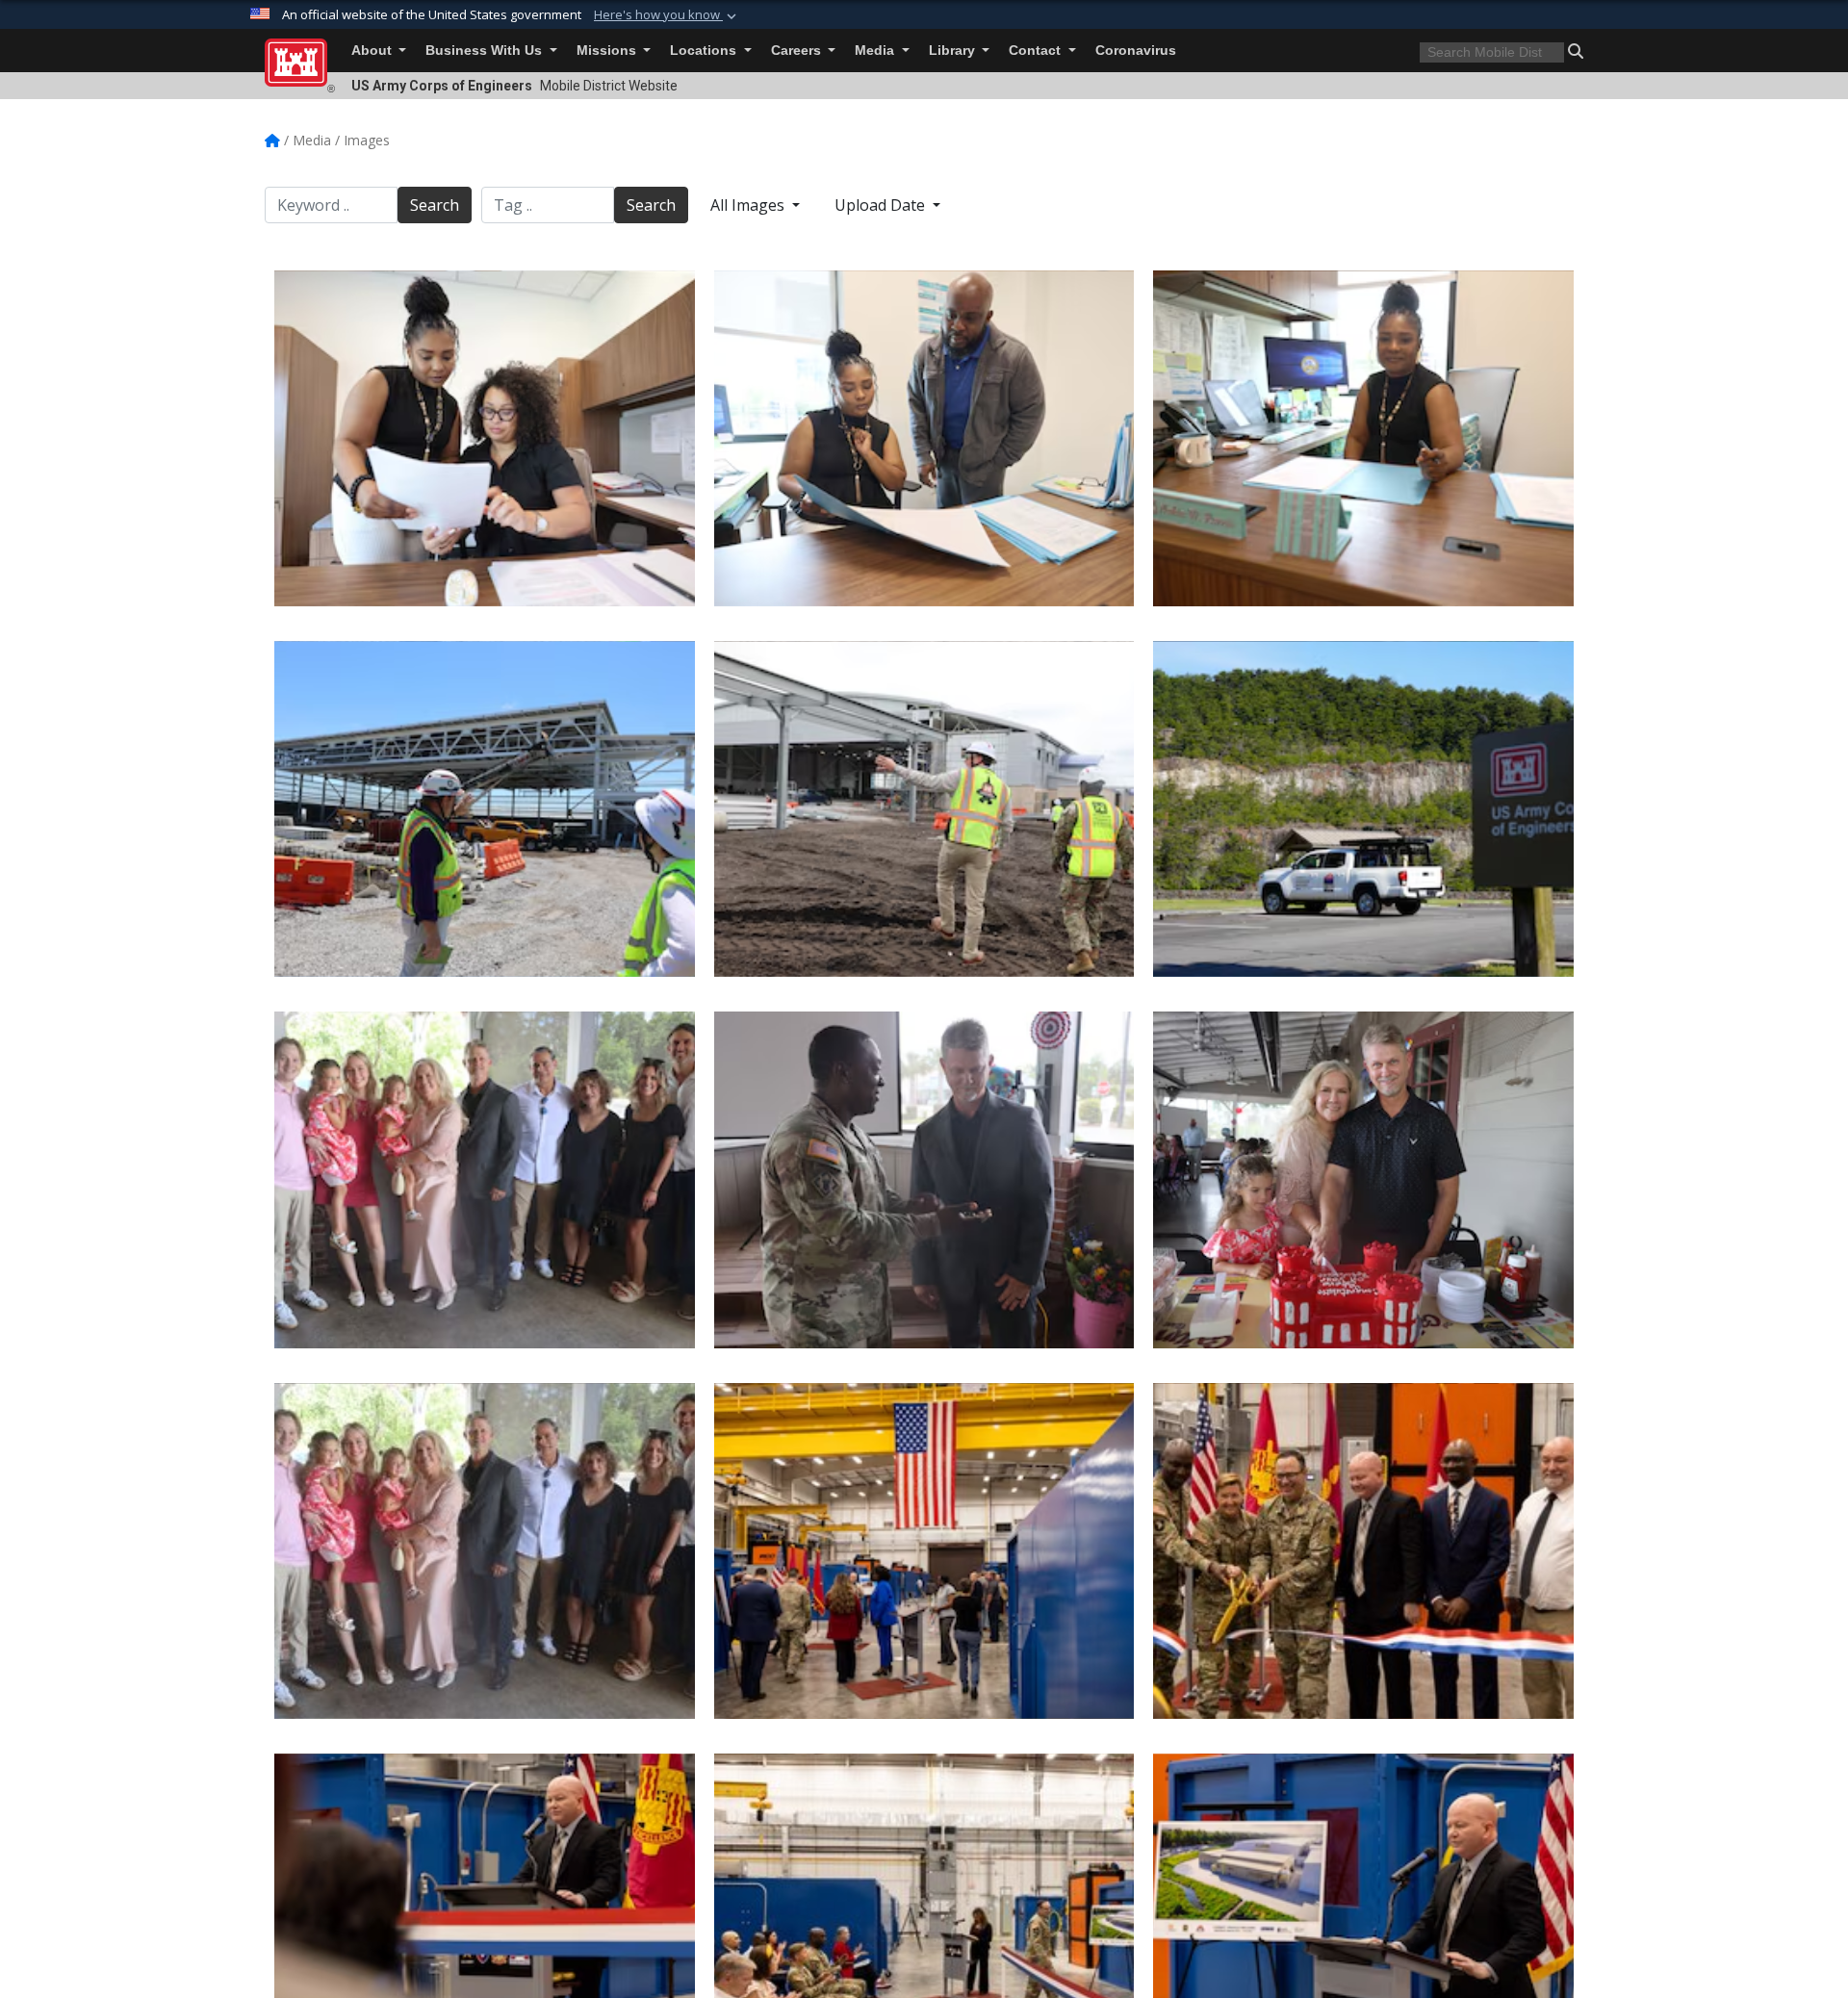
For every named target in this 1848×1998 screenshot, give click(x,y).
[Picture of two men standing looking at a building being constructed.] (485, 809)
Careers (798, 51)
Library (954, 51)
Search (435, 205)
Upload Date (882, 205)
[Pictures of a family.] (485, 1551)
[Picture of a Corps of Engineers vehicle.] (1363, 809)
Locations (705, 51)
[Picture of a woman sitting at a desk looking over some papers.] (1363, 438)
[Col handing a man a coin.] (924, 1179)
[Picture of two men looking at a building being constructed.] (924, 809)
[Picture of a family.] (485, 1179)
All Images (749, 205)
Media (876, 51)
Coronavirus (1136, 51)
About (373, 51)
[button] (667, 15)
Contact (1037, 51)
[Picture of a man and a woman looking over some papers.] (924, 438)
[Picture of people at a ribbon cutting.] (924, 1551)
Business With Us (486, 51)
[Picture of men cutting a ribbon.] (1363, 1551)
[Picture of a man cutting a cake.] (1363, 1179)
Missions (608, 51)
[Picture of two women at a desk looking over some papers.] (485, 438)
